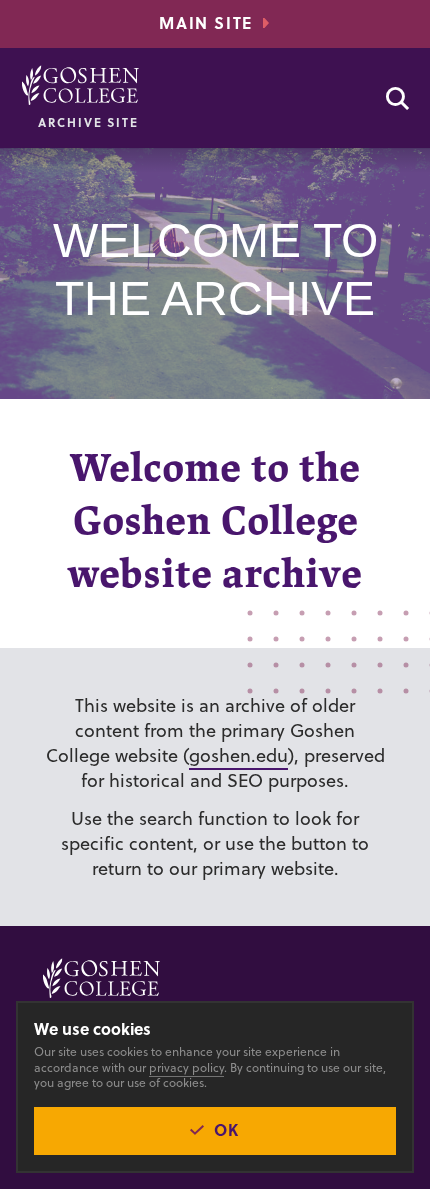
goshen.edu (238, 755)
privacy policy (186, 1067)
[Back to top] (80, 85)
